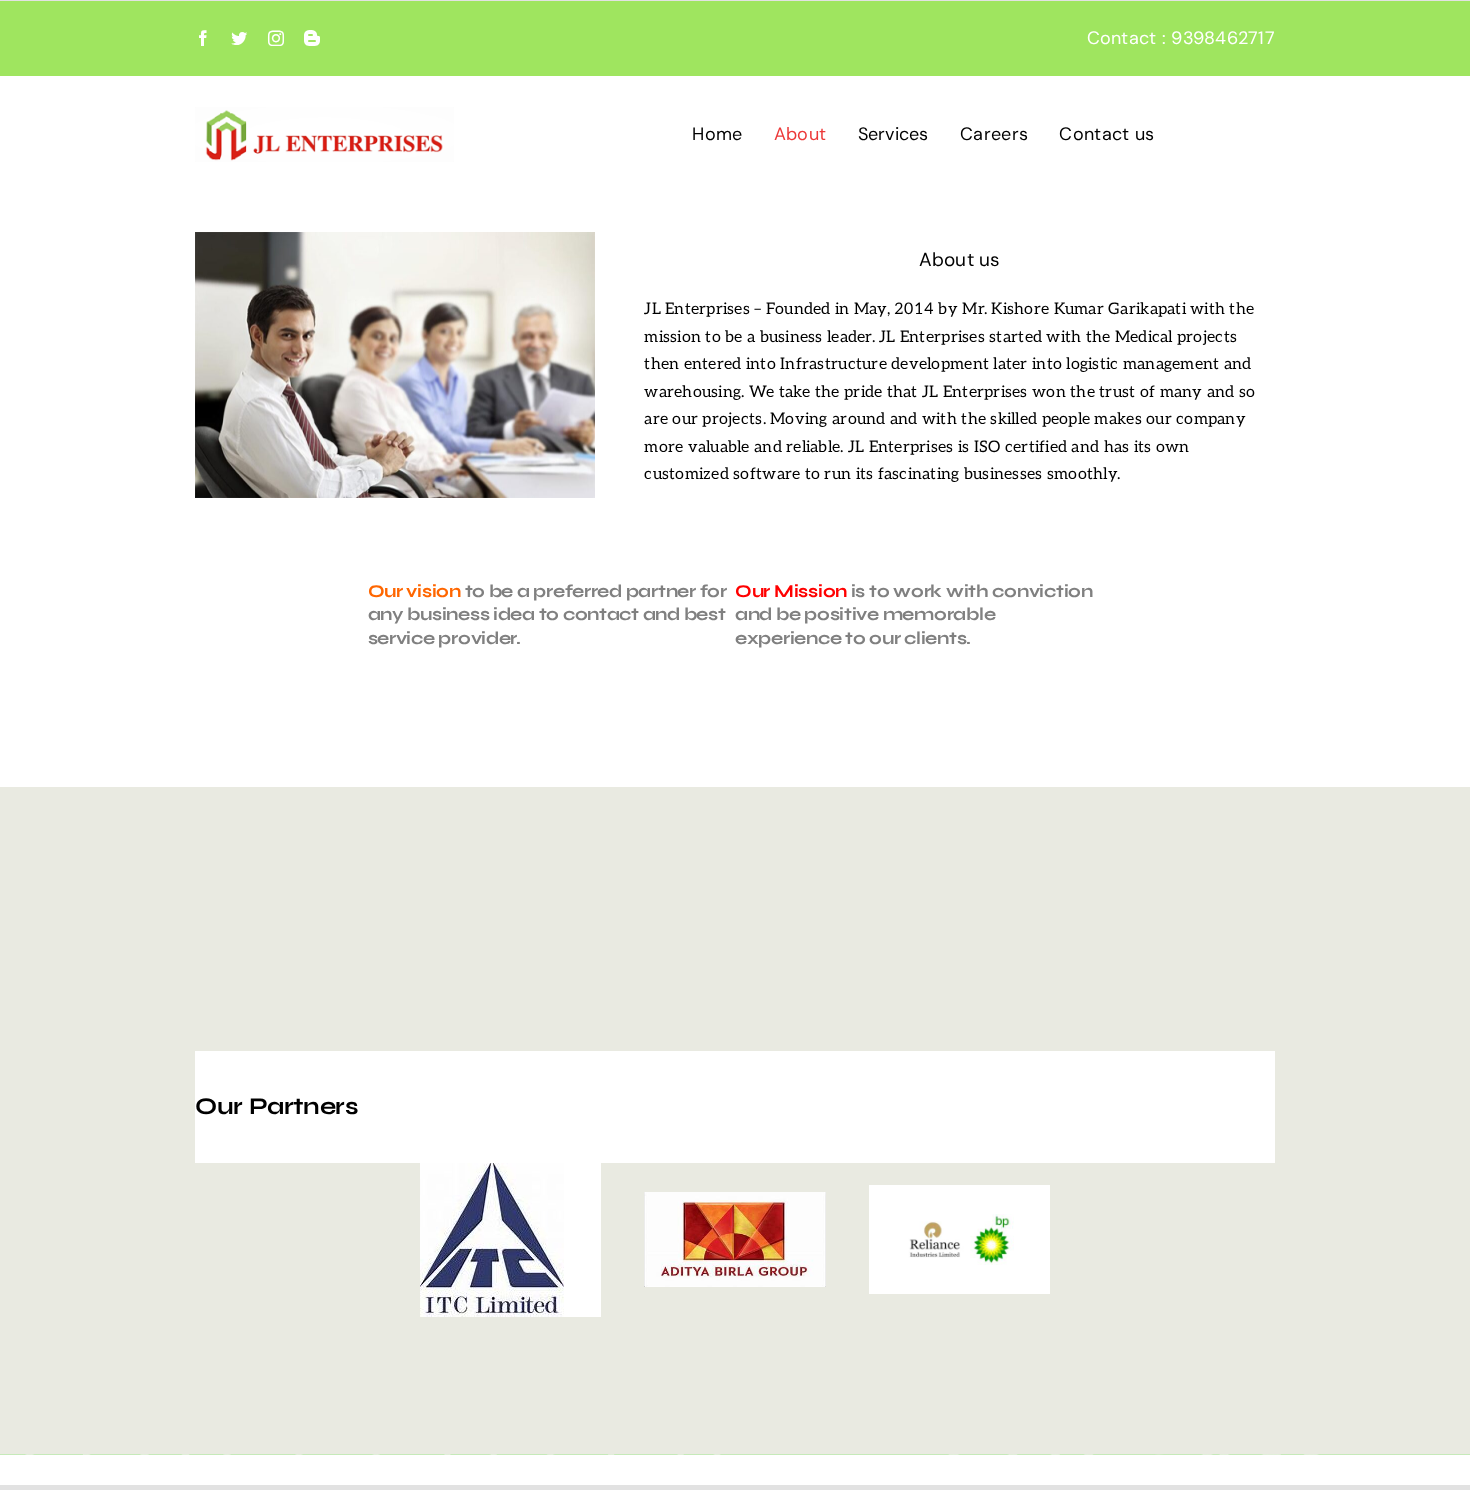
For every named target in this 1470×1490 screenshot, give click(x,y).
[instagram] (276, 38)
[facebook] (203, 38)
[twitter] (239, 38)
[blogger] (312, 38)
